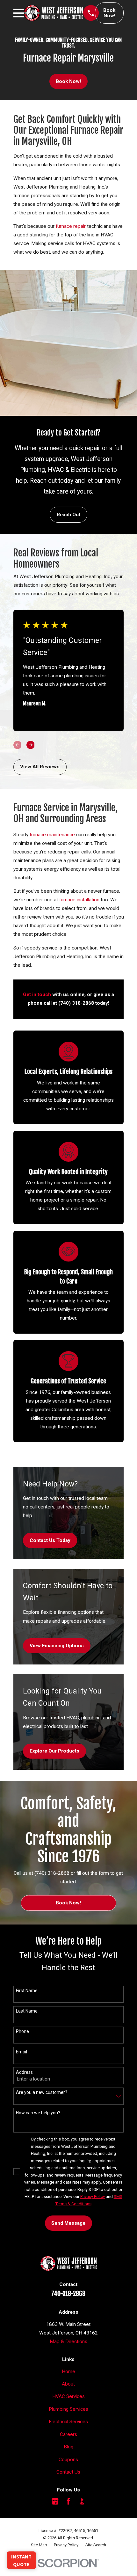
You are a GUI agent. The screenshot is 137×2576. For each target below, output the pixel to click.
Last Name (27, 2011)
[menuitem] (39, 2545)
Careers (68, 2434)
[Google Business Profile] (55, 2501)
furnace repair (71, 226)
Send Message (68, 2223)
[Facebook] (68, 2501)
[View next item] (31, 745)
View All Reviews (40, 767)
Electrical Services (68, 2422)
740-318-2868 (68, 2294)
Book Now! (109, 13)
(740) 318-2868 (76, 1003)
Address (24, 2072)
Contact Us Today (50, 1540)
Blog (68, 2447)
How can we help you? (38, 2113)
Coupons (68, 2460)
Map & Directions (68, 2341)
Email (22, 2052)
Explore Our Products (54, 1751)
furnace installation (79, 900)
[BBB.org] (82, 2501)
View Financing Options (57, 1646)
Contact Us (68, 2472)
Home (68, 2371)
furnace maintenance (52, 835)
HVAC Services (68, 2396)
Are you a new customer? (42, 2092)
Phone (22, 2031)
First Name (27, 1991)
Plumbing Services (68, 2409)
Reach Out (68, 515)
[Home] (54, 13)
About (68, 2384)
